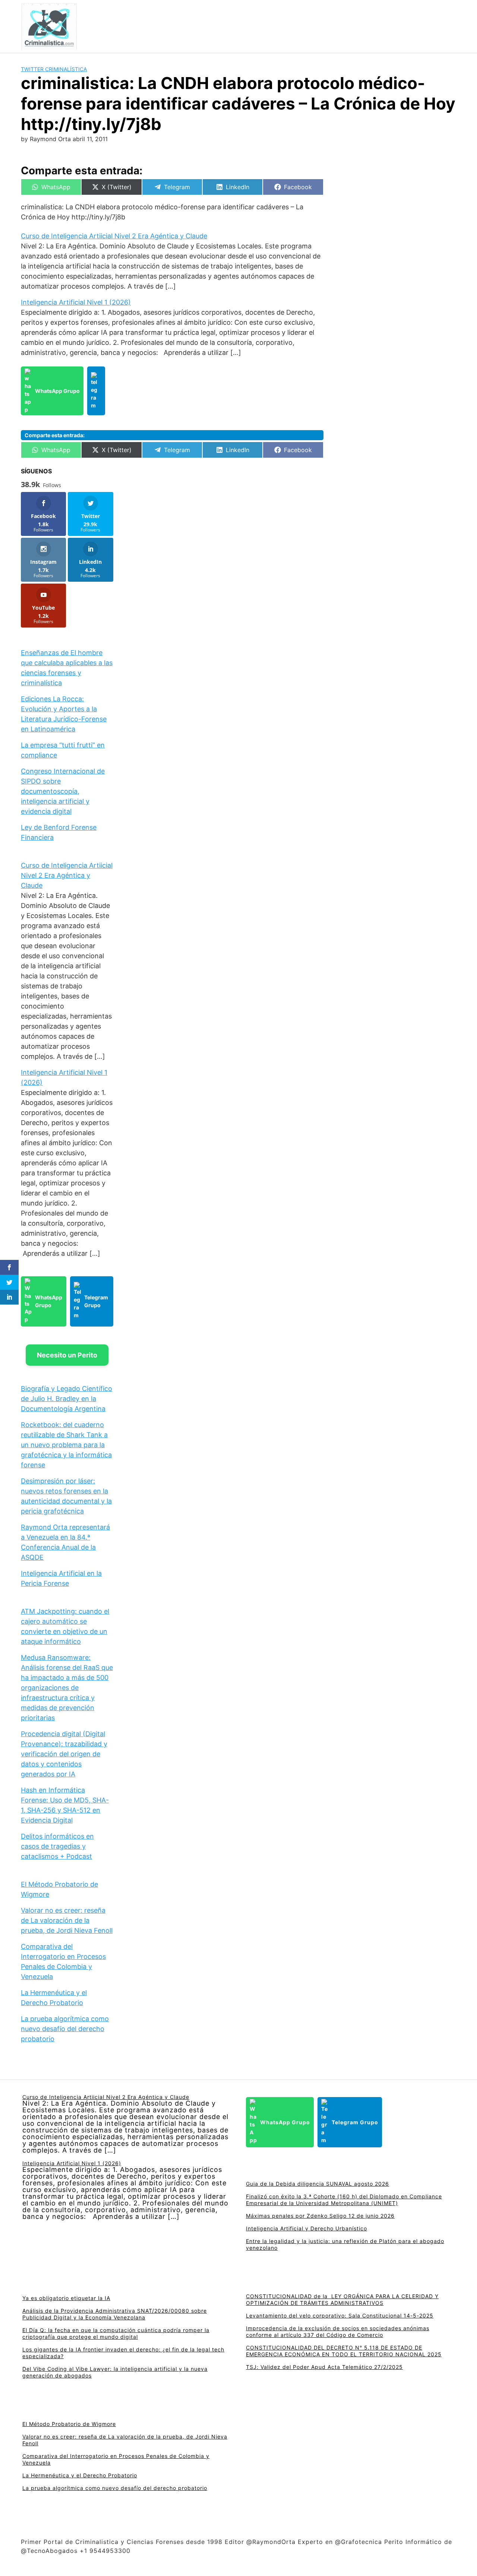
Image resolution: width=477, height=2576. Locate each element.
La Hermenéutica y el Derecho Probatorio (80, 2475)
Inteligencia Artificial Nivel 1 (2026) (76, 302)
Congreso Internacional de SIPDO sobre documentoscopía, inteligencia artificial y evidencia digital (63, 791)
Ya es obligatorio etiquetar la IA (66, 2298)
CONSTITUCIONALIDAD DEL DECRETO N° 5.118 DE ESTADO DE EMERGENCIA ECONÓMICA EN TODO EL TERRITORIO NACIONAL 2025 (344, 2351)
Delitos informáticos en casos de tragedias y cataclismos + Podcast (57, 1846)
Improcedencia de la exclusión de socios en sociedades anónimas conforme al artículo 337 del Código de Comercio (338, 2332)
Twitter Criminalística (54, 69)
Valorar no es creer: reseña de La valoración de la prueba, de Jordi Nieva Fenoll (67, 1920)
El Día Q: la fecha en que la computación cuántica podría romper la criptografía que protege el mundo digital (116, 2333)
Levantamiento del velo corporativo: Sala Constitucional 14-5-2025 (340, 2315)
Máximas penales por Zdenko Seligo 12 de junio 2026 (320, 2216)
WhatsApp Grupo (57, 391)
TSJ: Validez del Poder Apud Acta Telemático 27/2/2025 (324, 2367)
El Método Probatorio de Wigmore (69, 2424)
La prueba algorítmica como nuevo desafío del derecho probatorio (65, 2029)
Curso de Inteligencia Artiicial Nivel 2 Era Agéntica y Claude (114, 236)
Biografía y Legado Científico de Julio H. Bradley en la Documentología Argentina (67, 1399)
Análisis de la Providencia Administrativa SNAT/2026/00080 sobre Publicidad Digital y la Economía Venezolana (115, 2314)
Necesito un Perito (67, 1355)
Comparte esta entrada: (55, 435)
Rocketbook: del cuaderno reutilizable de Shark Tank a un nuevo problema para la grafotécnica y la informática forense (66, 1445)
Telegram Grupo (96, 1301)
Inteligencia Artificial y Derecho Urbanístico (307, 2228)
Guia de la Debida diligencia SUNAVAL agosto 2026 (318, 2184)
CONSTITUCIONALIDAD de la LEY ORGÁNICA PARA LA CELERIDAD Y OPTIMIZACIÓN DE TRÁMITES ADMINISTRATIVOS (342, 2299)
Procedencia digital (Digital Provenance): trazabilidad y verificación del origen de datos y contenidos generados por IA (64, 1754)
